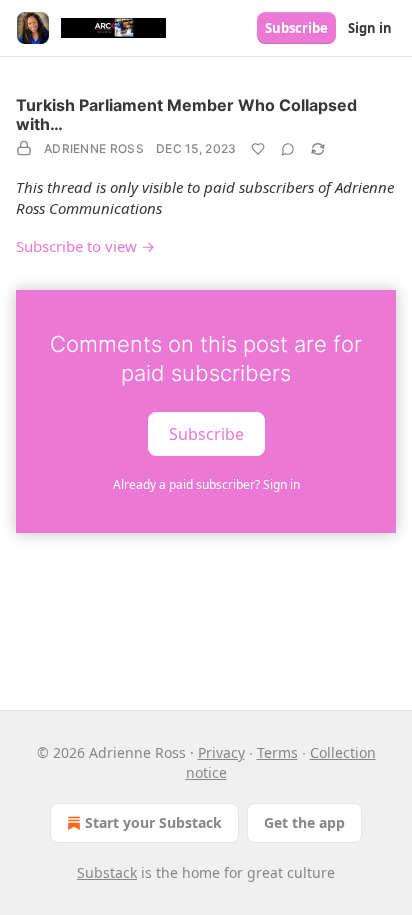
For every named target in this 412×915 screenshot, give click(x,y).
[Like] (258, 149)
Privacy (221, 752)
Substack (107, 872)
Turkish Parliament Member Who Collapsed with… (186, 114)
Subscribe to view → (85, 246)
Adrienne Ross (94, 148)
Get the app (304, 822)
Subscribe (296, 28)
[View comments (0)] (288, 149)
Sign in (370, 28)
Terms (277, 752)
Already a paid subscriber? (206, 484)
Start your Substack (153, 822)
